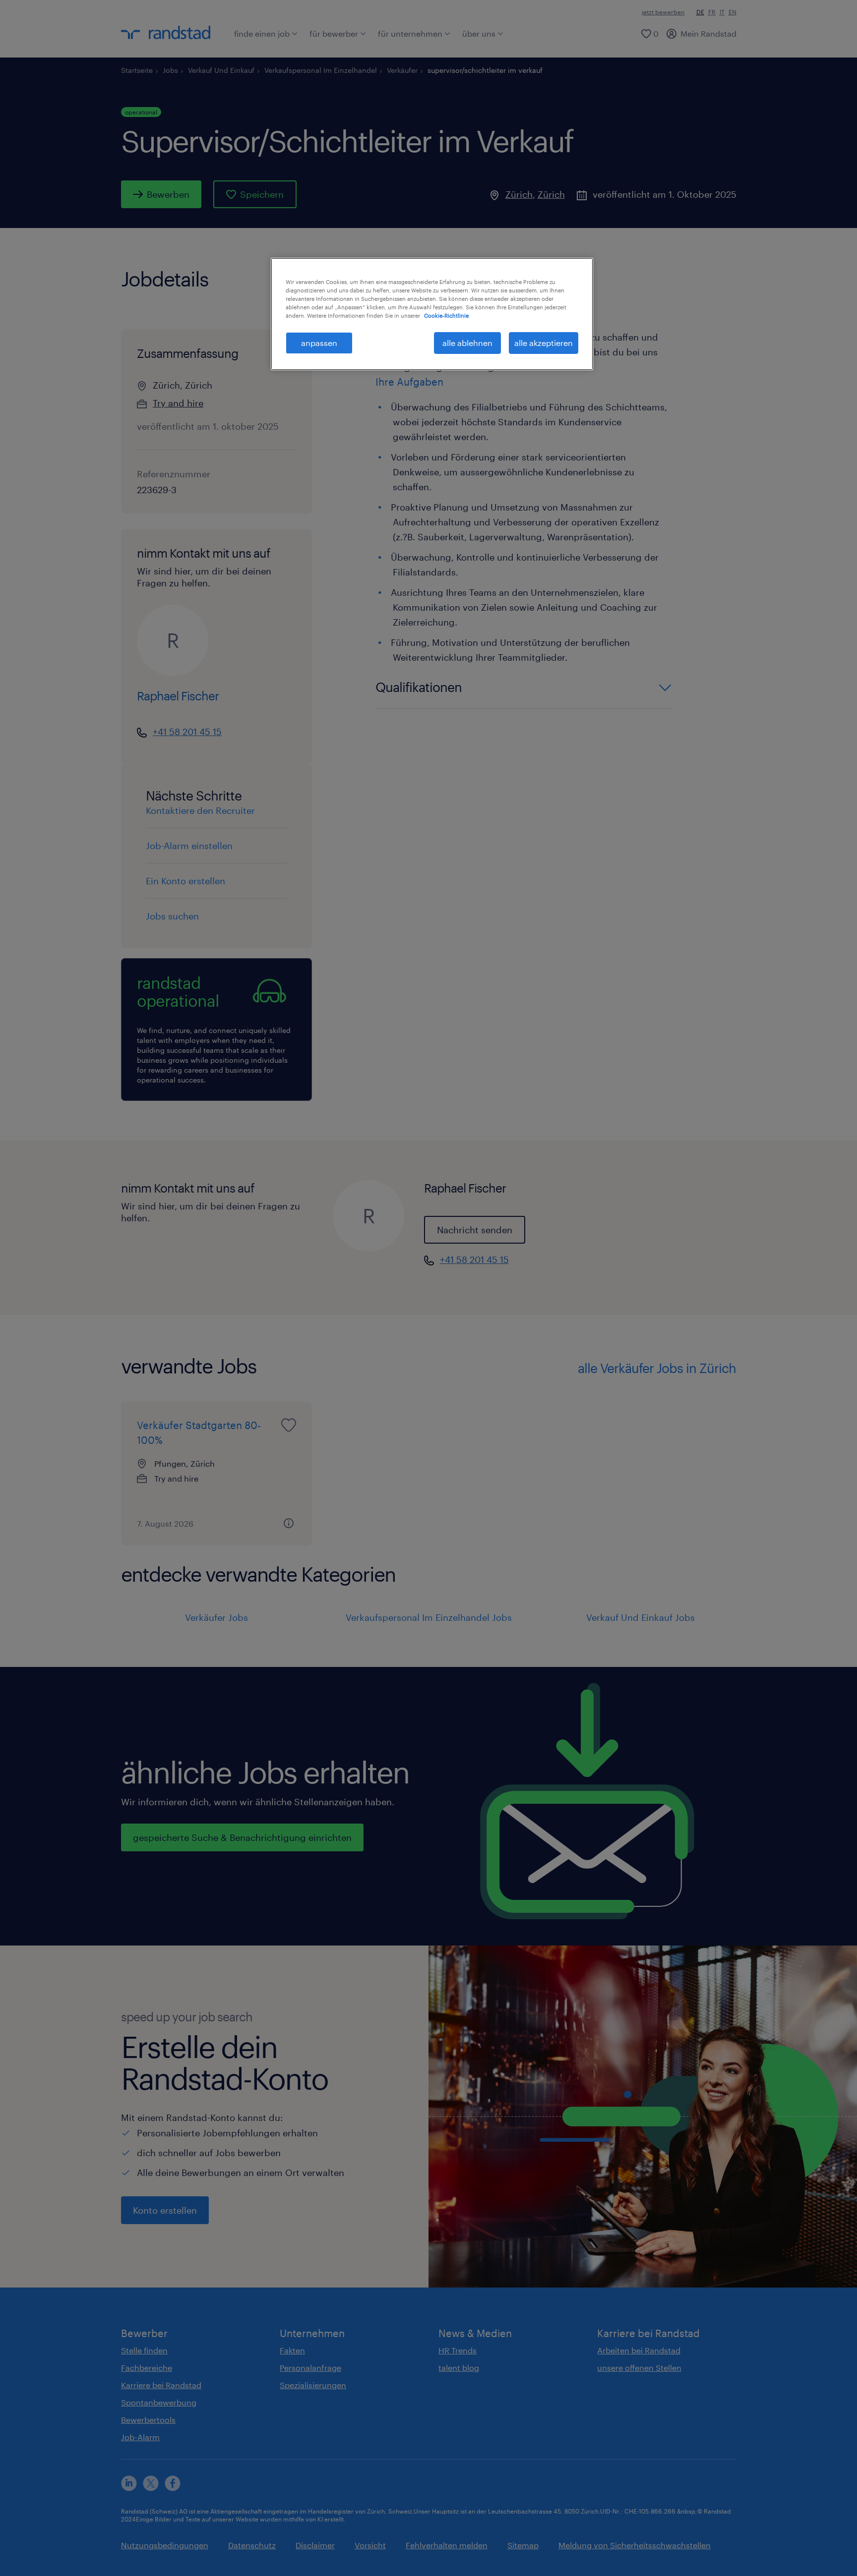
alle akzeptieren (544, 343)
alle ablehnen (467, 343)
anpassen (319, 343)
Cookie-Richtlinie (446, 315)
